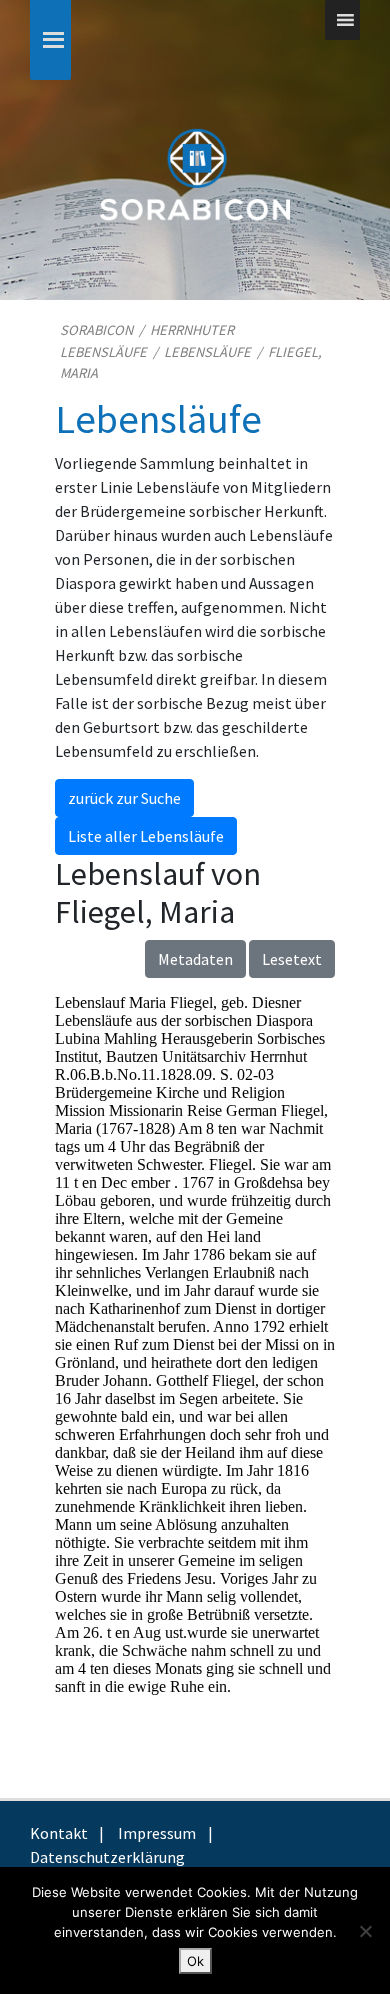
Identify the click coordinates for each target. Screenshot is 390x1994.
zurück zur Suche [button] (124, 798)
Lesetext (292, 959)
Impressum (157, 1833)
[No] (365, 1931)
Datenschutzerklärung (107, 1857)
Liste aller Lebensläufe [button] (146, 836)
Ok (195, 1961)
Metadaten (195, 959)
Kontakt (59, 1833)
